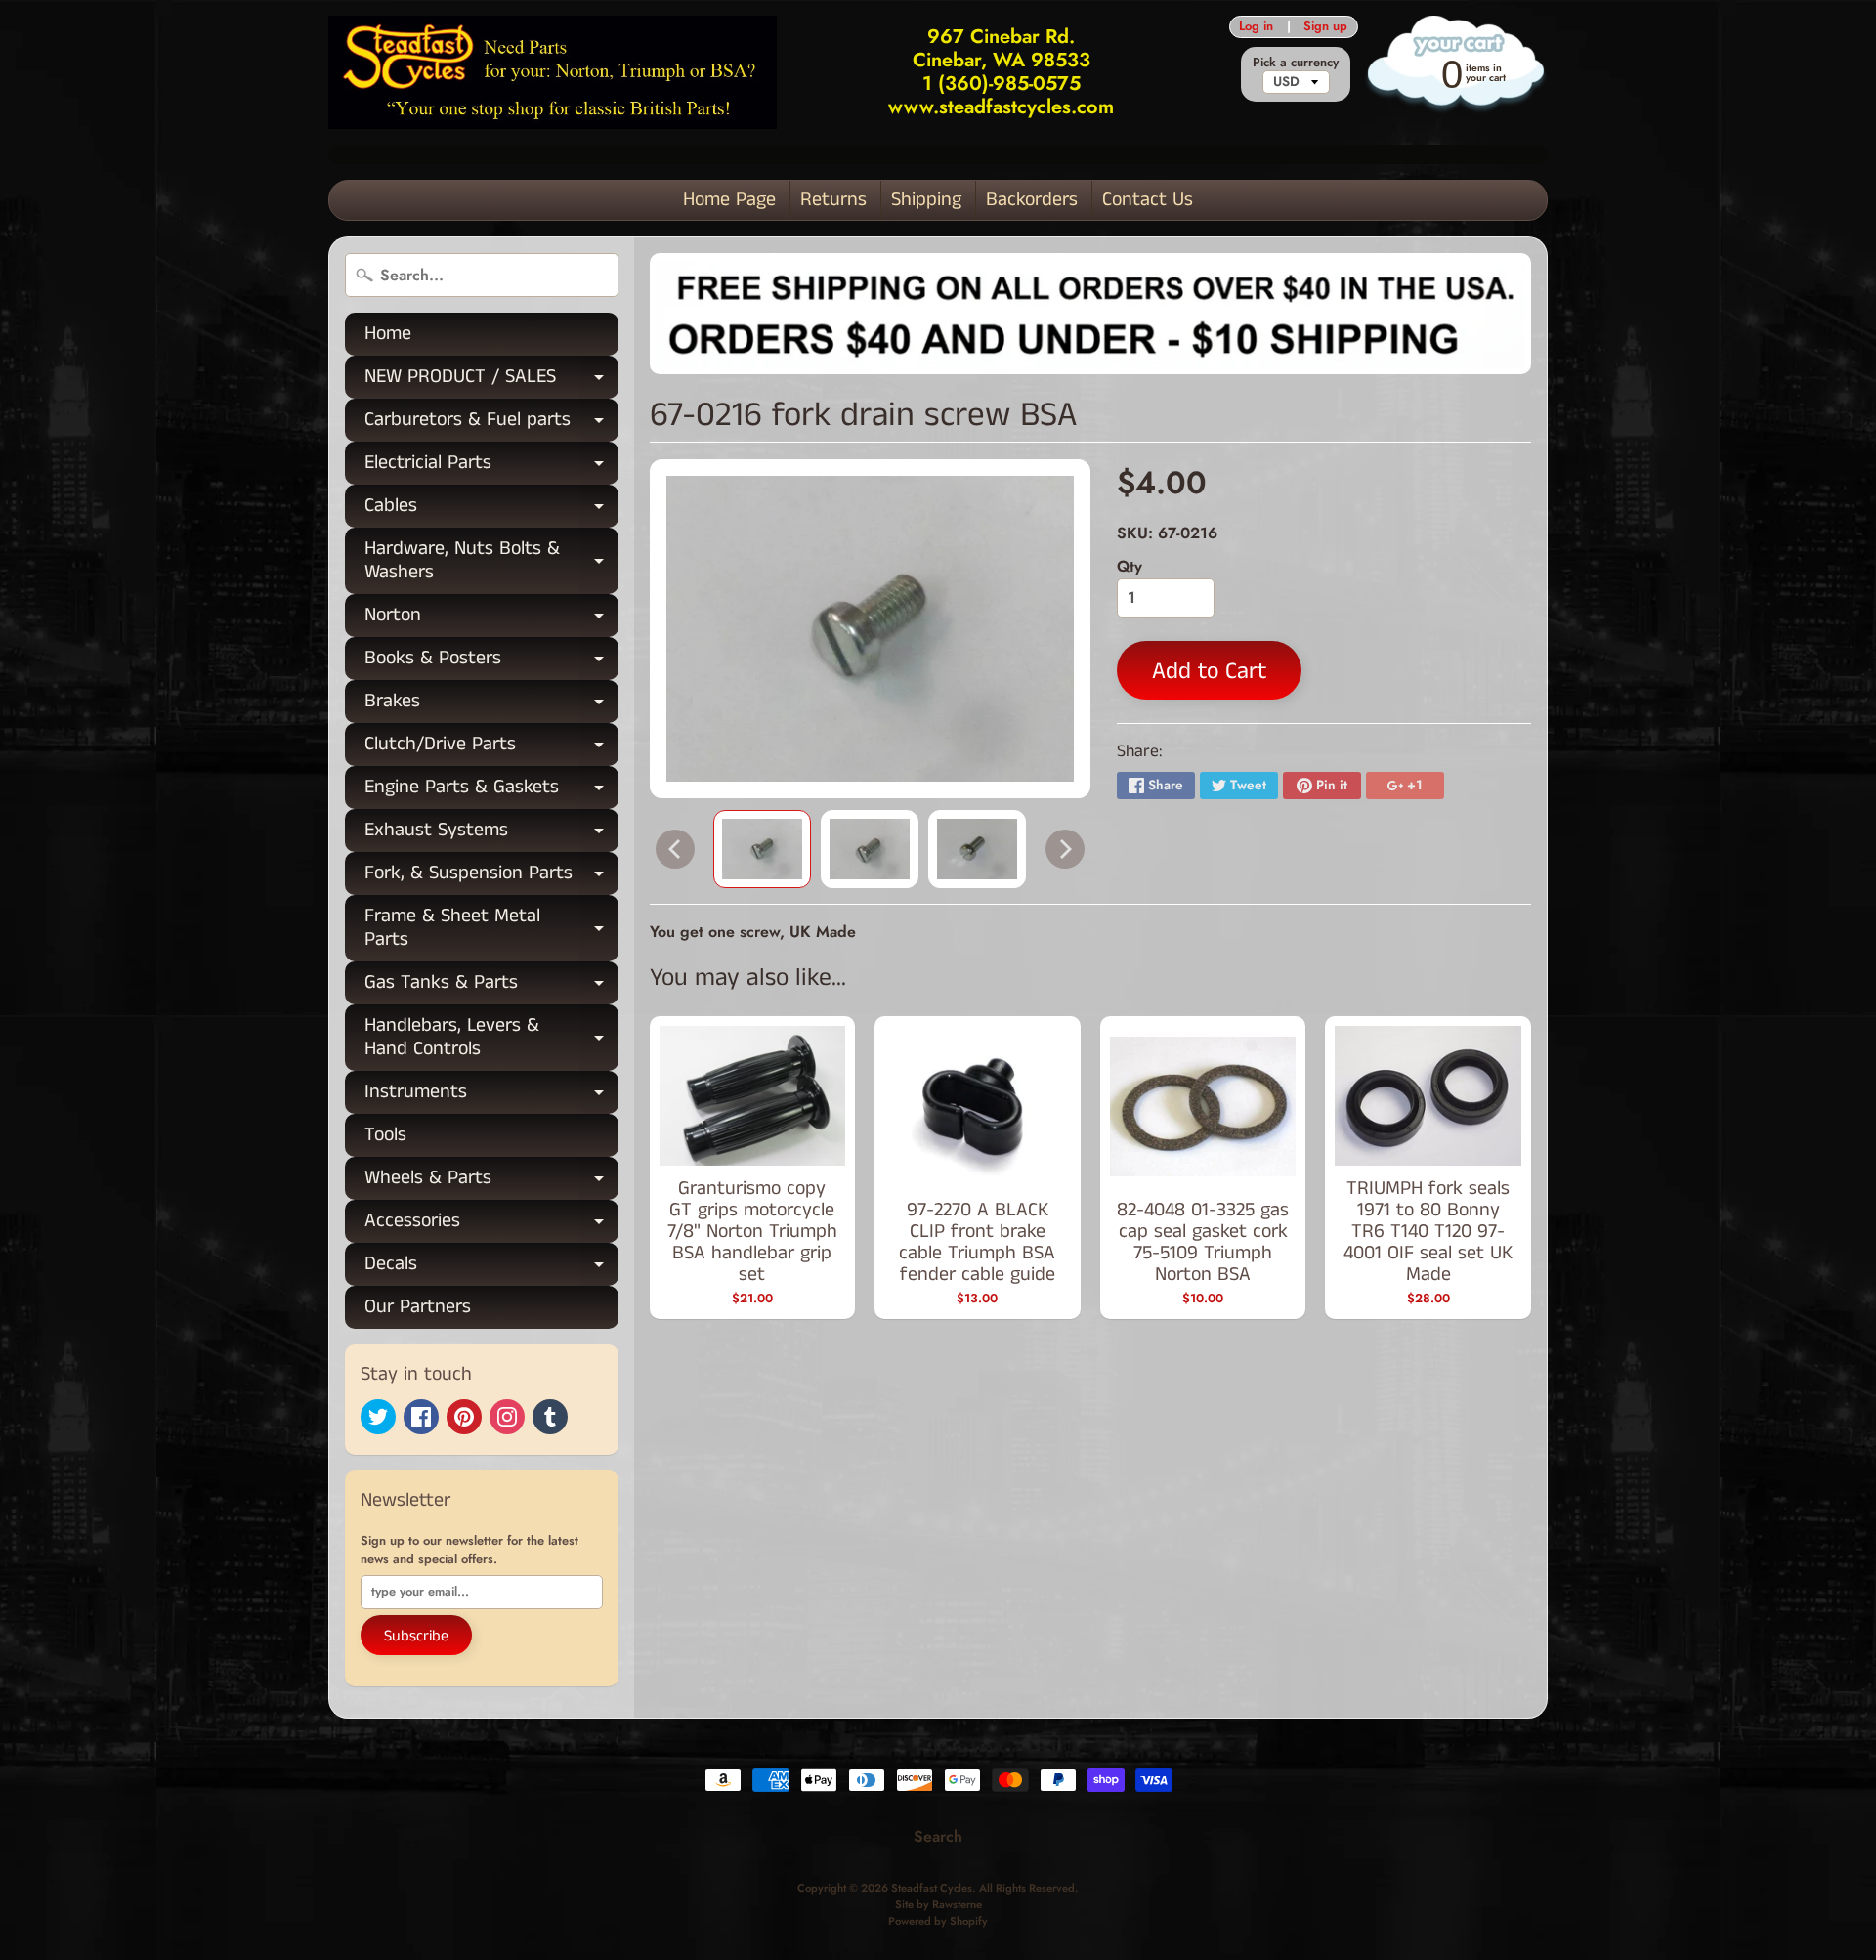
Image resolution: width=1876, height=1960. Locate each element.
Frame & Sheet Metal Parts (491, 929)
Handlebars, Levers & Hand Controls (491, 1039)
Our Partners (418, 1307)
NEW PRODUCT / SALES (491, 381)
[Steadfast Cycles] (553, 72)
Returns (833, 200)
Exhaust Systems (491, 834)
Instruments (491, 1096)
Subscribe (416, 1636)
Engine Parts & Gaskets (491, 791)
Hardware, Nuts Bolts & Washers (491, 562)
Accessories (491, 1225)
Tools (385, 1135)
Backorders (1032, 200)
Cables (491, 510)
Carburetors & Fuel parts (491, 424)
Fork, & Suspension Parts (491, 877)
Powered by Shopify (938, 1921)
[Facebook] (421, 1417)
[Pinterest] (464, 1417)
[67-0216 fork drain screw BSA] (762, 849)
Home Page (729, 200)
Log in (1256, 27)
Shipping (926, 200)
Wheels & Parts (491, 1182)
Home (388, 334)
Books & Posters (491, 662)
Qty (1130, 566)
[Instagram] (507, 1417)
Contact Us (1148, 200)
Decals (491, 1268)
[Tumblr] (550, 1417)
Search (938, 1836)
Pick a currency (1296, 62)
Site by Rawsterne (938, 1904)
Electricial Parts (491, 467)
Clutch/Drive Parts (491, 748)
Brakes (491, 705)
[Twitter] (378, 1417)
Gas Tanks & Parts (491, 986)
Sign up (1325, 27)
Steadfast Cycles (932, 1888)
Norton (491, 619)
